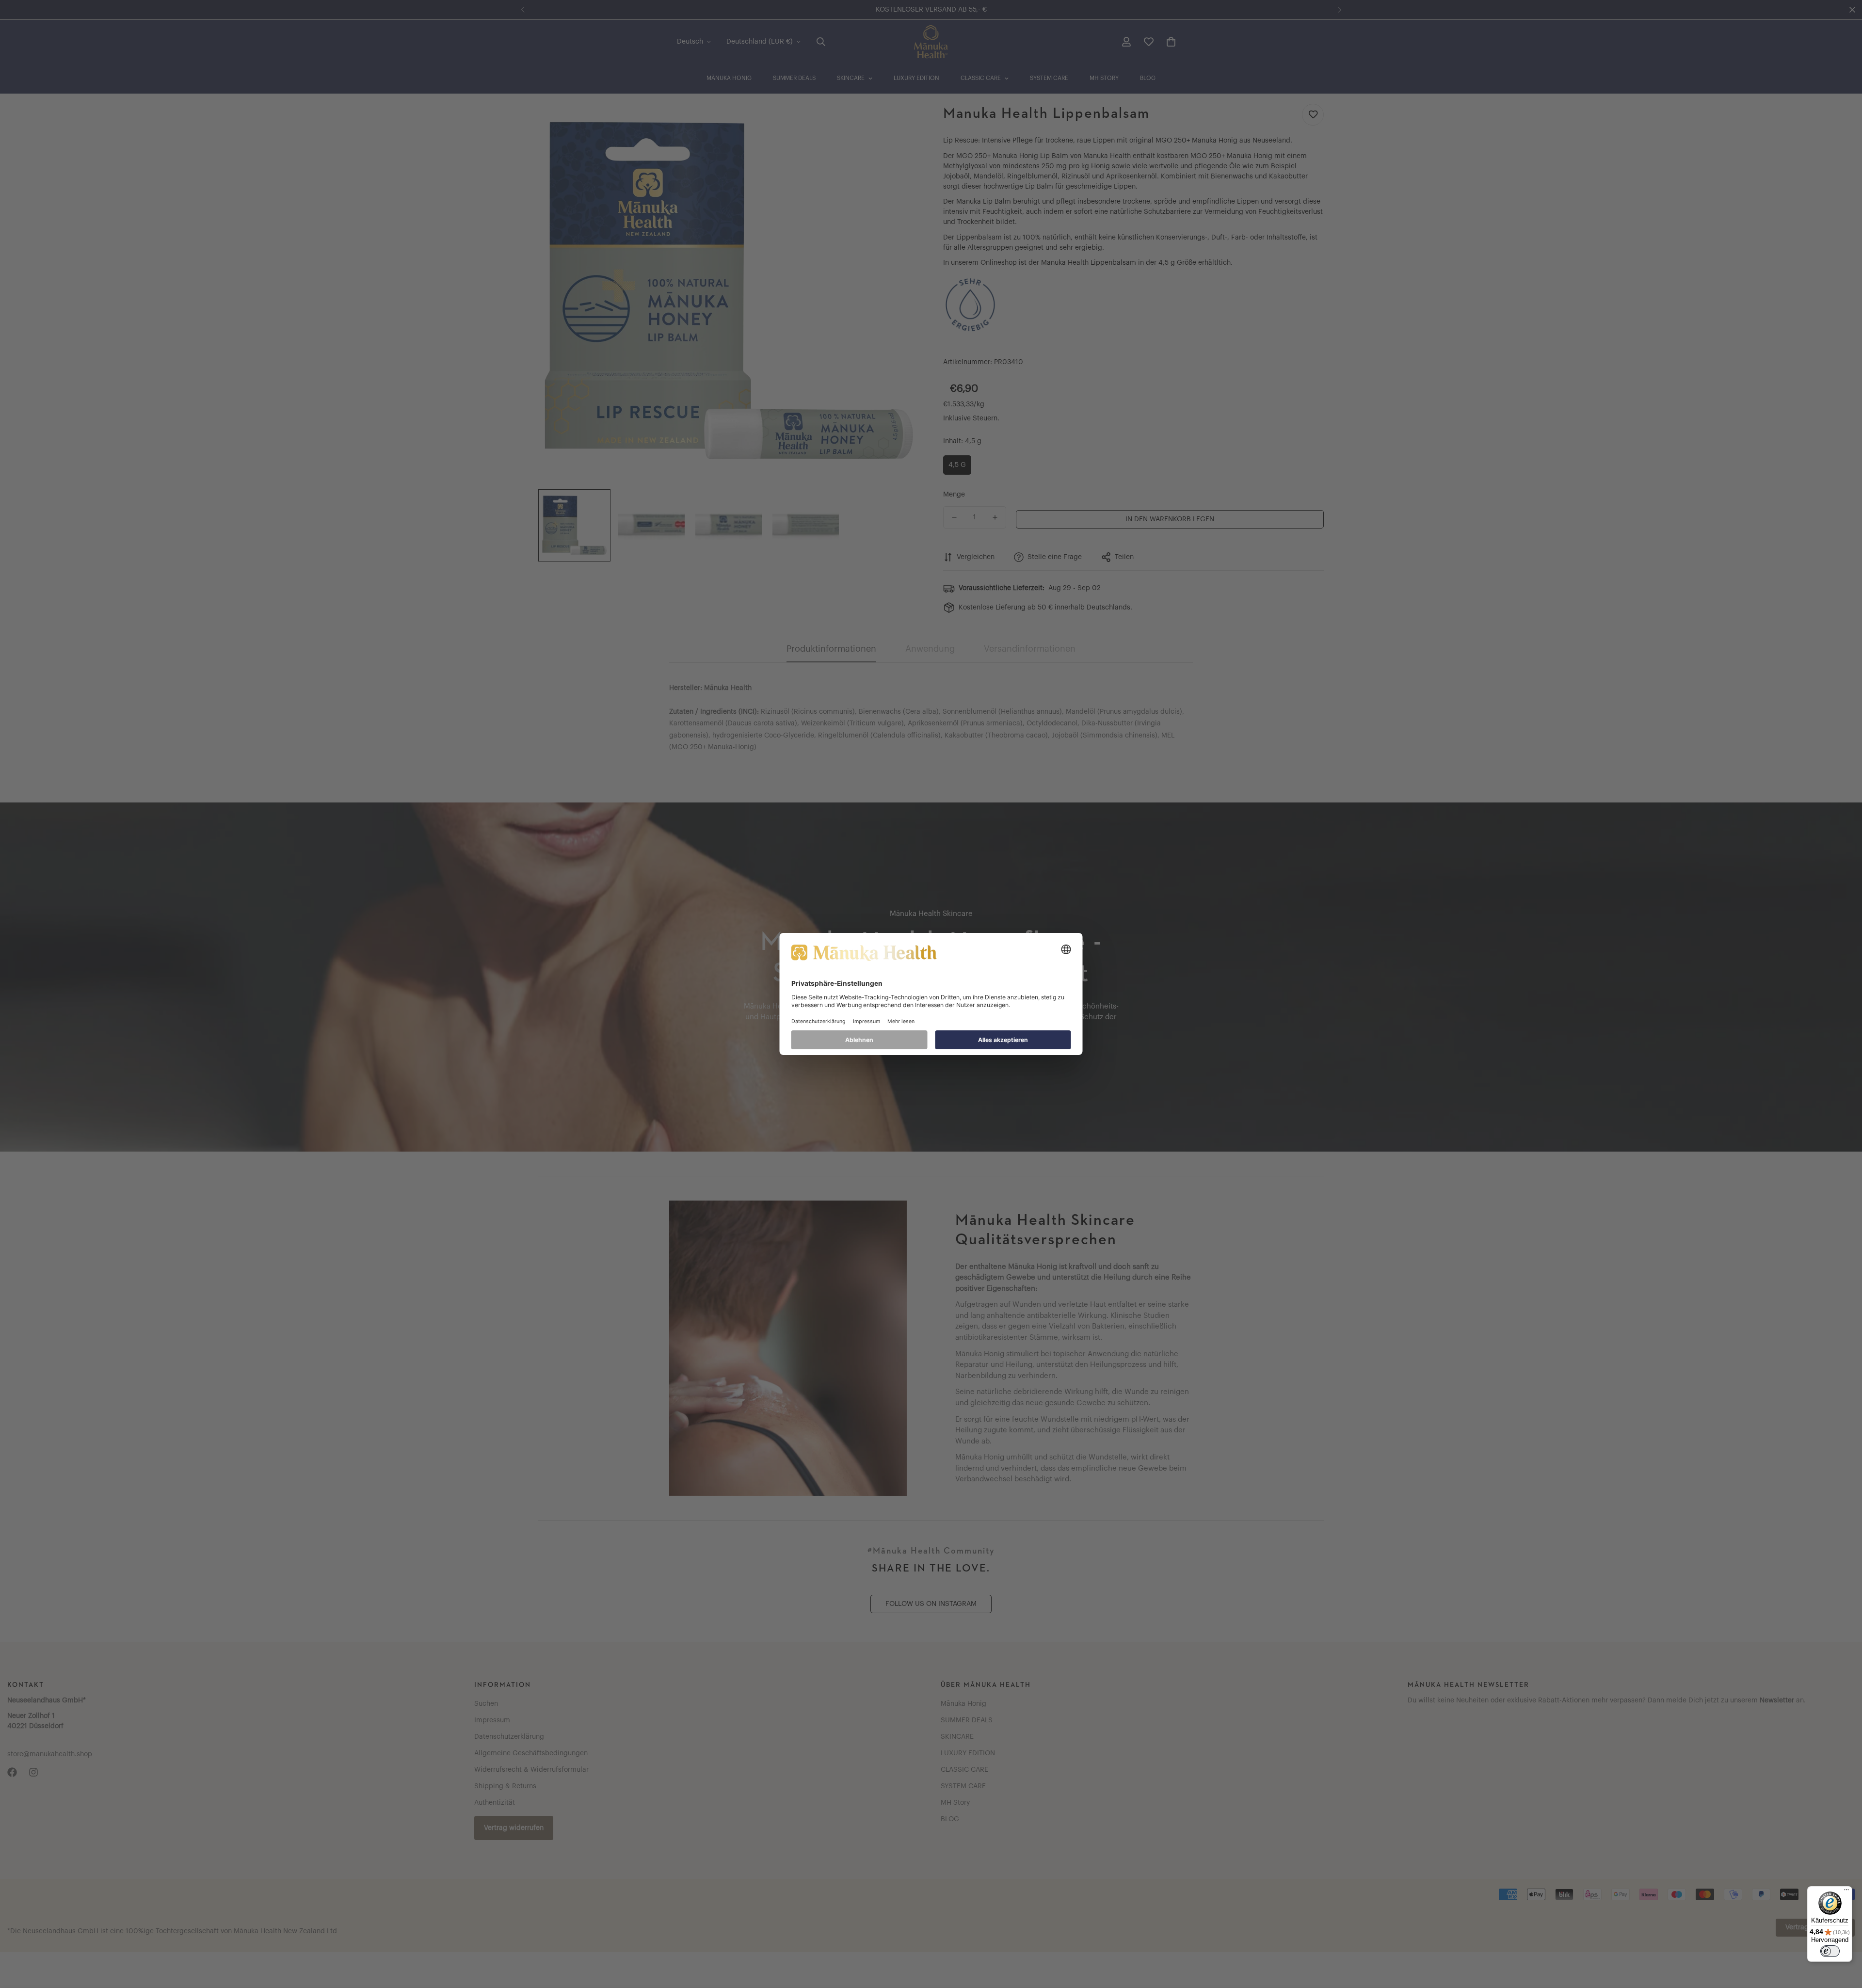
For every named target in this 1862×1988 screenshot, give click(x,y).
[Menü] (1846, 1892)
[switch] (1830, 1951)
